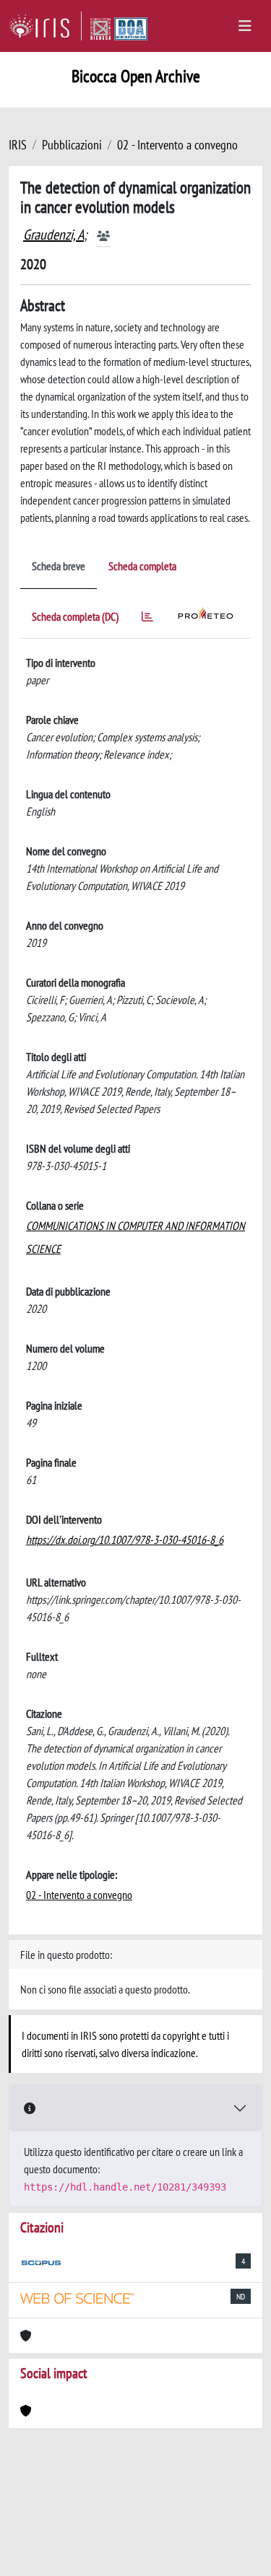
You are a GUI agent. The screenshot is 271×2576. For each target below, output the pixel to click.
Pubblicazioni (72, 145)
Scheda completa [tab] (142, 566)
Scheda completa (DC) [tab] (75, 616)
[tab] (147, 619)
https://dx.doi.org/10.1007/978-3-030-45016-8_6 (125, 1540)
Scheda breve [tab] (59, 566)
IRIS (18, 145)
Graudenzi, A (53, 235)
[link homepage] (45, 26)
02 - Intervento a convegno (177, 145)
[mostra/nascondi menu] (245, 26)
